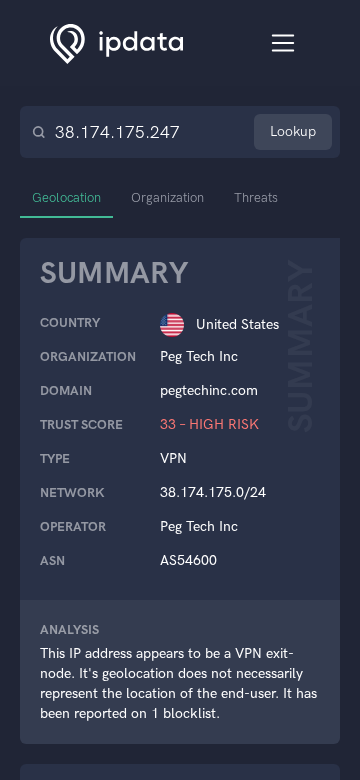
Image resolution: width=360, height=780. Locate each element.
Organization (167, 197)
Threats (256, 197)
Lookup (293, 131)
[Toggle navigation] (283, 43)
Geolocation (66, 197)
